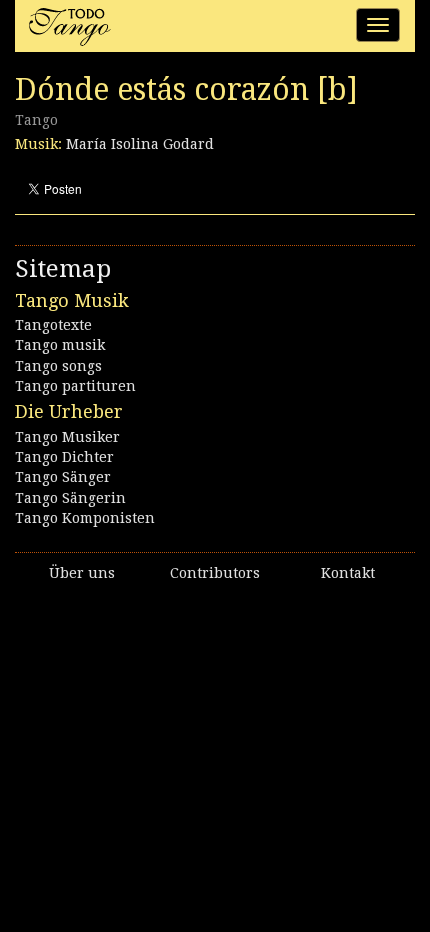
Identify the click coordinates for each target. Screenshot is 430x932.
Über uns (82, 573)
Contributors (215, 573)
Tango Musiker (67, 437)
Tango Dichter (64, 457)
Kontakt (348, 573)
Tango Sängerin (70, 498)
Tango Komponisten (85, 518)
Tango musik (60, 345)
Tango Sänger (63, 477)
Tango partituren (75, 386)
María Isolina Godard (140, 144)
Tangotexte (53, 325)
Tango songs (58, 366)
